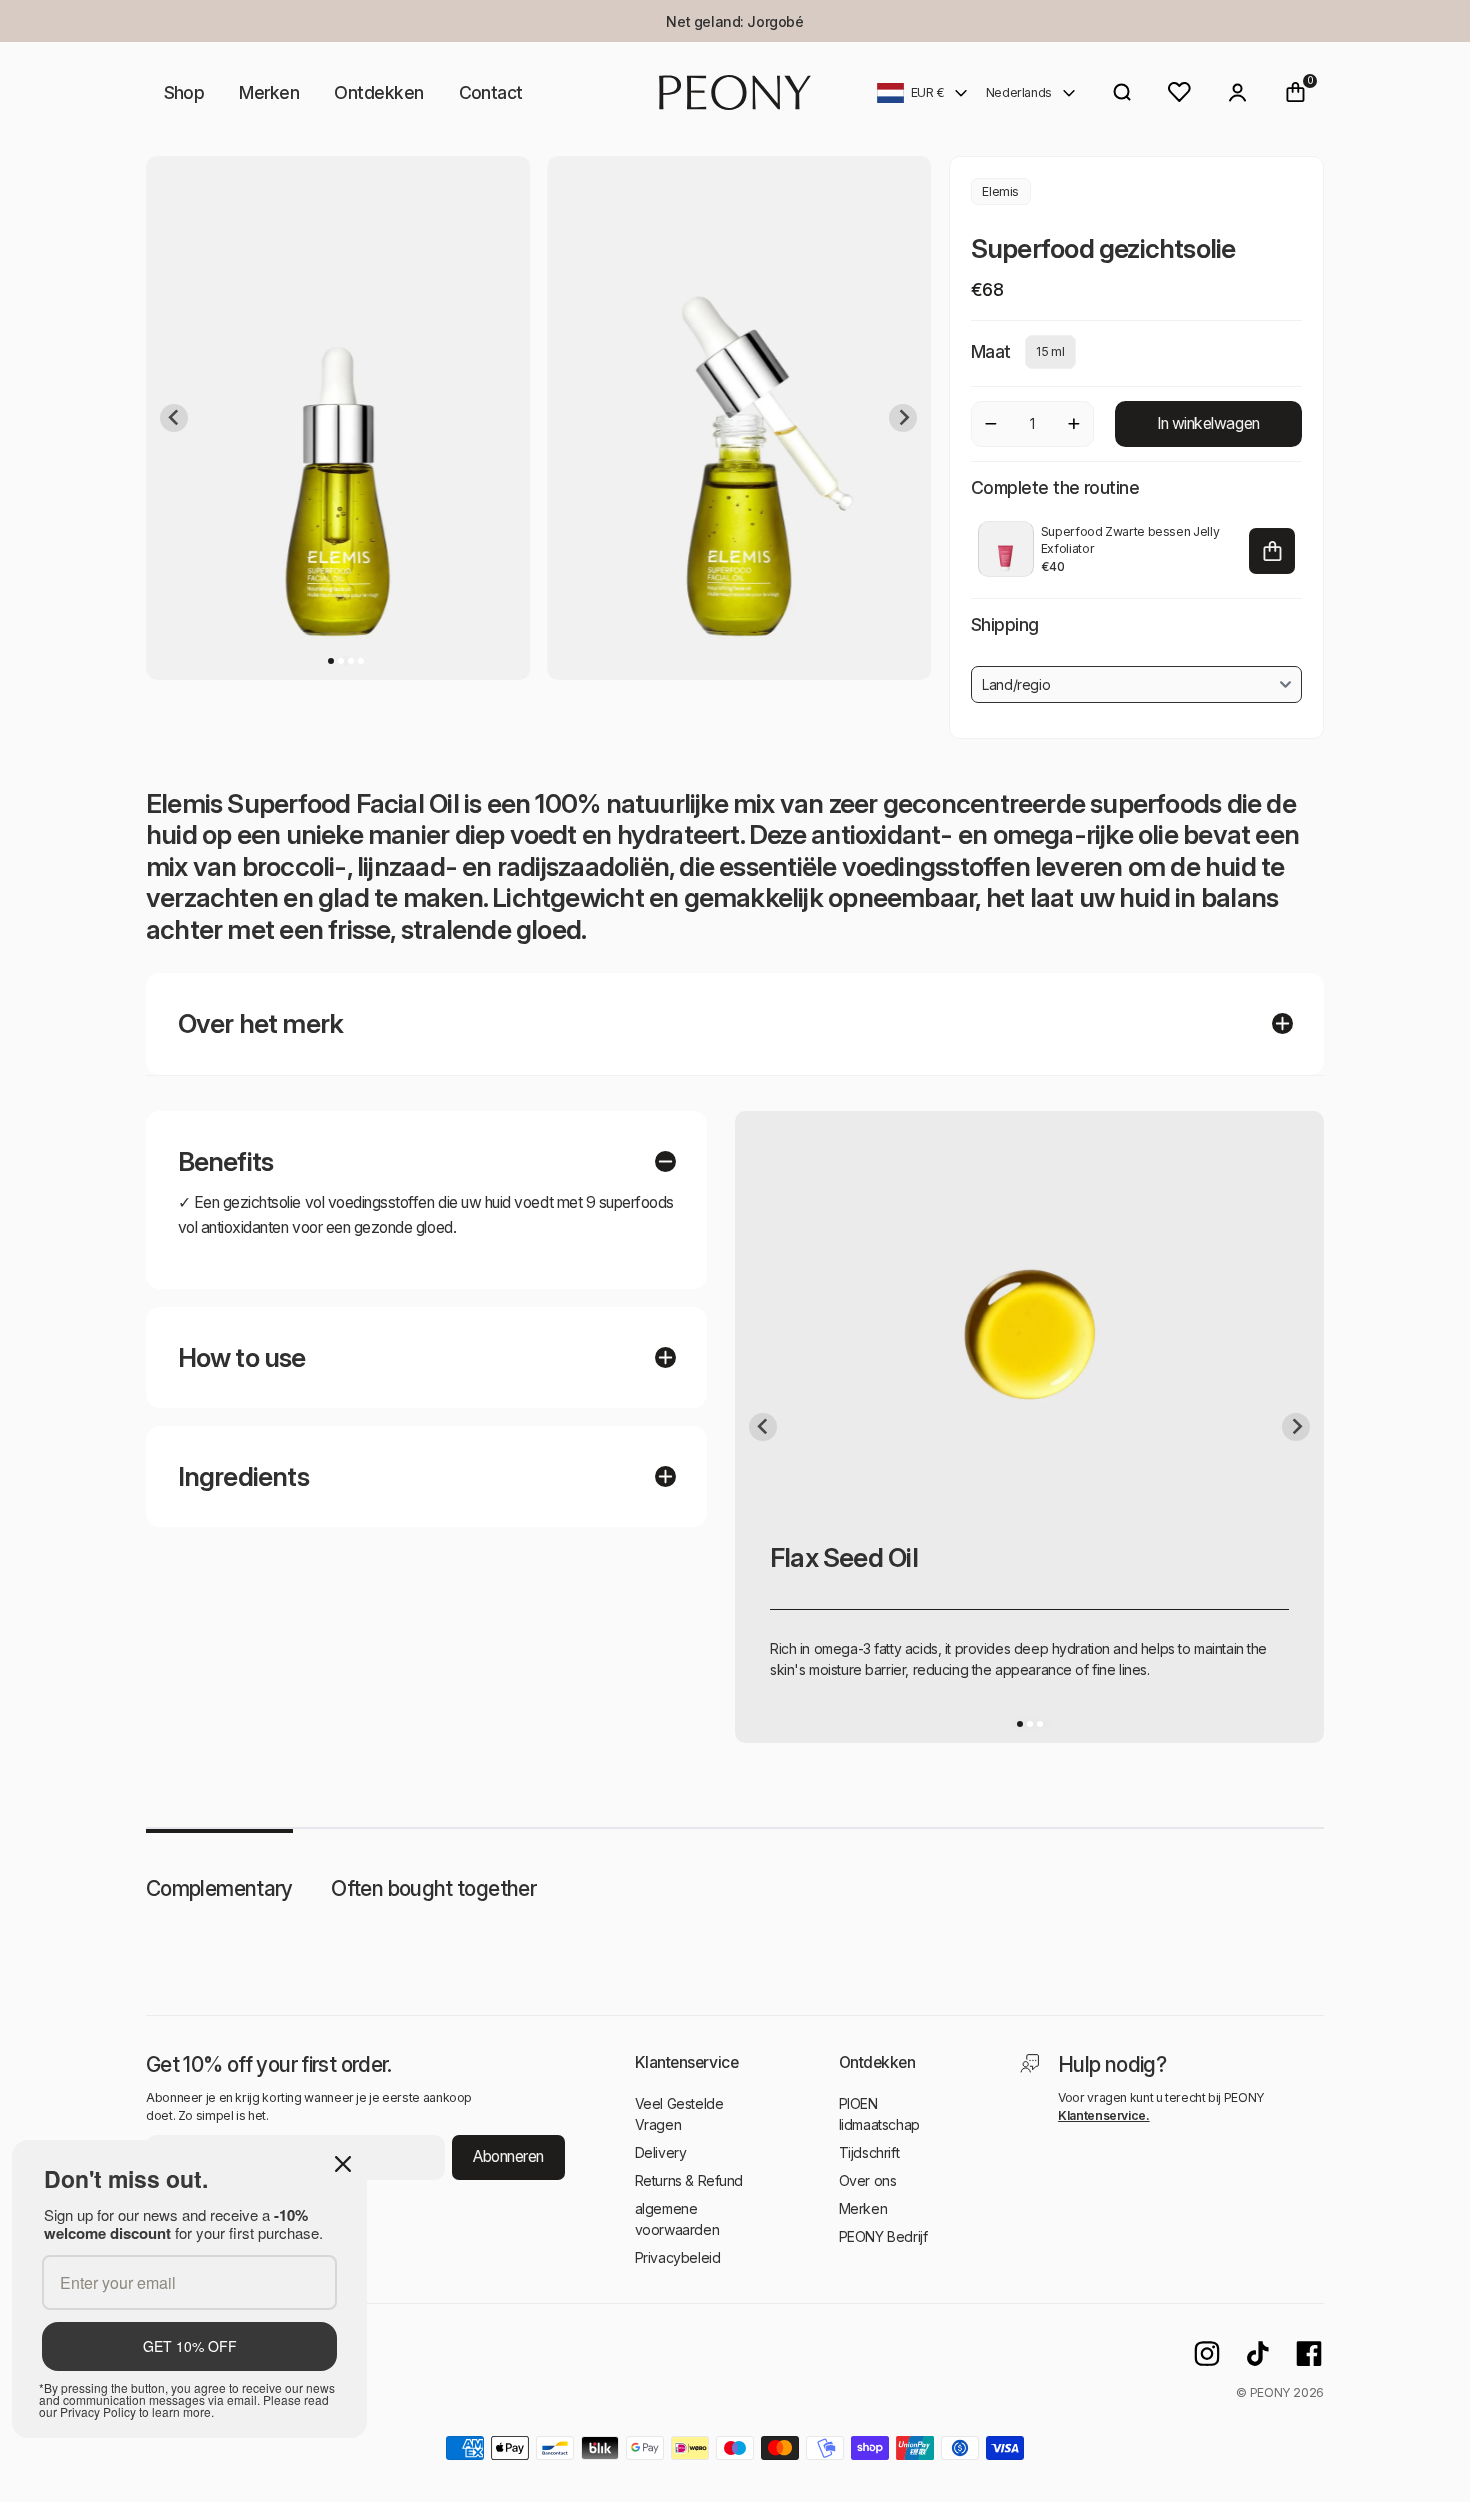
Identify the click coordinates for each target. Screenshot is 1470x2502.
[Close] (343, 2164)
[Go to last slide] (174, 418)
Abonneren (508, 2156)
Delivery (661, 2152)
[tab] (331, 661)
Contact (491, 92)
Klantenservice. (1104, 2115)
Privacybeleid (678, 2257)
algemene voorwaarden (677, 2219)
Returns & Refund (689, 2180)
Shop (184, 92)
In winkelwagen (1208, 423)
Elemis (1000, 191)
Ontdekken (378, 92)
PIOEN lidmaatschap (879, 2114)
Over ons (868, 2180)
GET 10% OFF (190, 2346)
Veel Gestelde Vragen (679, 2114)
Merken (269, 92)
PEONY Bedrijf (883, 2236)
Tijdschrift (869, 2152)
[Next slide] (903, 418)
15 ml (1050, 351)
